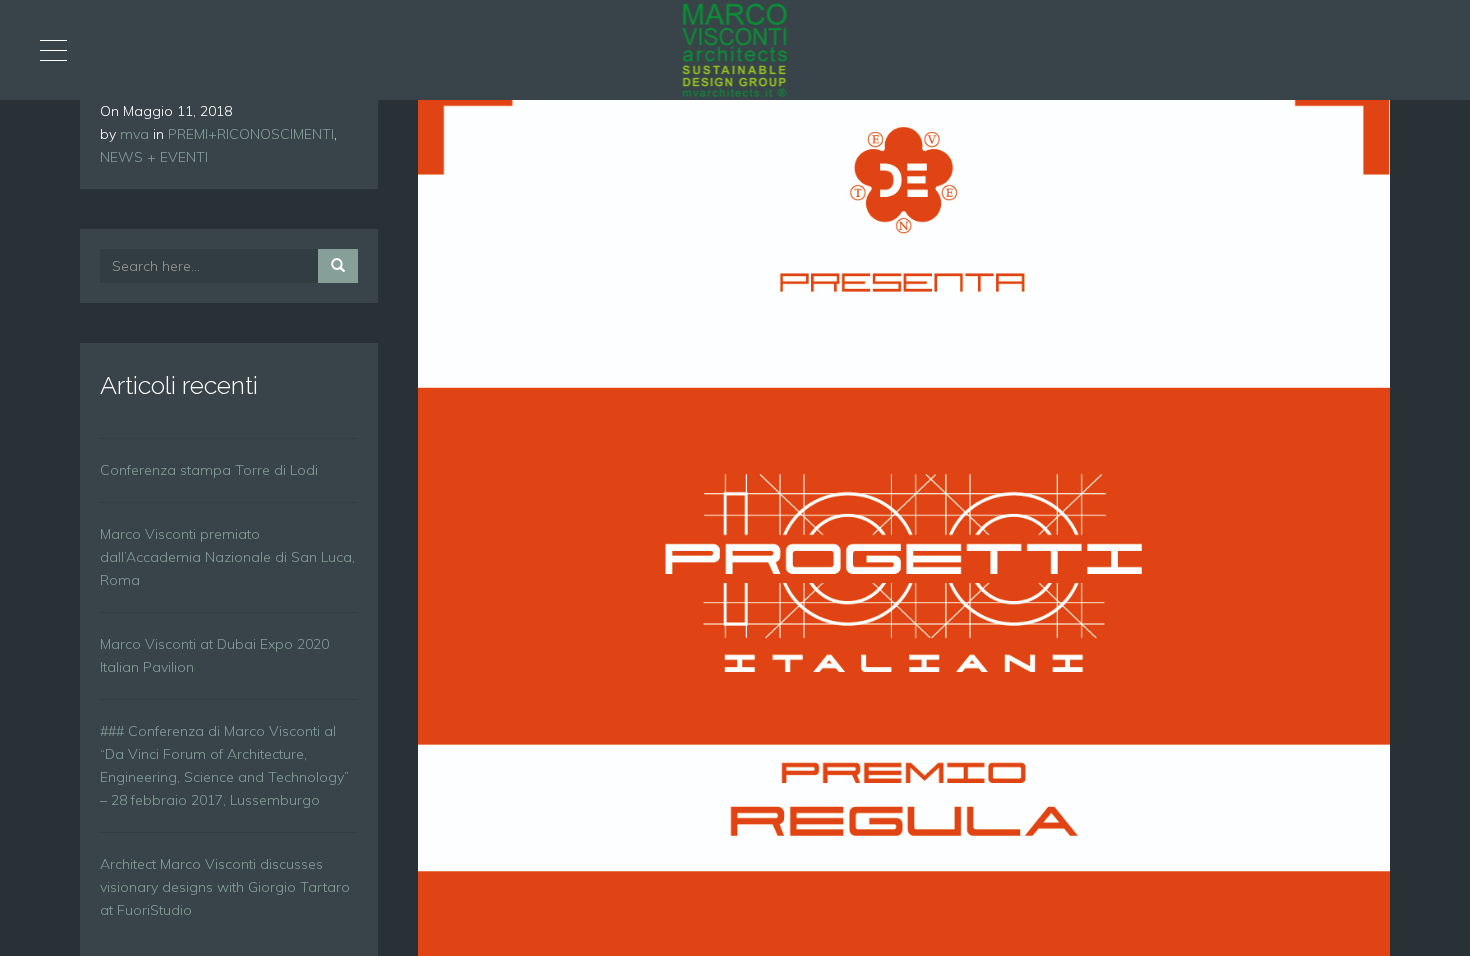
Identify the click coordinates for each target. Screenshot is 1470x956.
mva (134, 134)
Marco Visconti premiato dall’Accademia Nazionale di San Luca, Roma (227, 557)
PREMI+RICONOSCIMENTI (251, 134)
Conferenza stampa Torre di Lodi (209, 470)
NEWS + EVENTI (154, 157)
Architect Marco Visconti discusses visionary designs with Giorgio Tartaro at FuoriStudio (225, 887)
